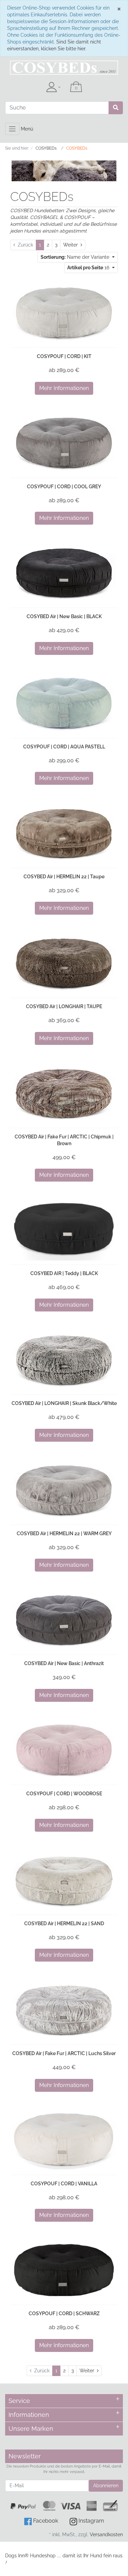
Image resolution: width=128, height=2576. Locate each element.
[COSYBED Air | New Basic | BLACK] (64, 573)
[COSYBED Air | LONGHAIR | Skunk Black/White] (64, 1360)
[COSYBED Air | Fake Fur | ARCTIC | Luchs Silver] (64, 2010)
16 (89, 268)
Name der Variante (76, 257)
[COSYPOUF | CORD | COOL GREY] (64, 443)
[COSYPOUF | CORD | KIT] (64, 313)
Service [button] (19, 2401)
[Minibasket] (76, 87)
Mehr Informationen (64, 388)
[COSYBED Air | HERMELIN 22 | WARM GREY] (64, 1490)
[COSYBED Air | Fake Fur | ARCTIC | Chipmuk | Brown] (64, 1093)
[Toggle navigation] (12, 129)
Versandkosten (106, 2535)
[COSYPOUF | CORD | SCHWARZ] (64, 2270)
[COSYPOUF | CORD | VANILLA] (64, 2140)
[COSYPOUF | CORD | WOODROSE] (64, 1750)
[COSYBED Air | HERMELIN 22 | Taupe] (64, 833)
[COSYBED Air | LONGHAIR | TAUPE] (64, 963)
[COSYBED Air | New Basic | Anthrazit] (64, 1620)
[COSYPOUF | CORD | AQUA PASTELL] (64, 703)
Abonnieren (106, 2486)
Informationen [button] (29, 2415)
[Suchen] (116, 108)
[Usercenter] (53, 87)
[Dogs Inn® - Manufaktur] (64, 68)
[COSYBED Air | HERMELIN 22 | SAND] (64, 1880)
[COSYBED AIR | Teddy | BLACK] (64, 1230)
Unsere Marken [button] (31, 2429)
